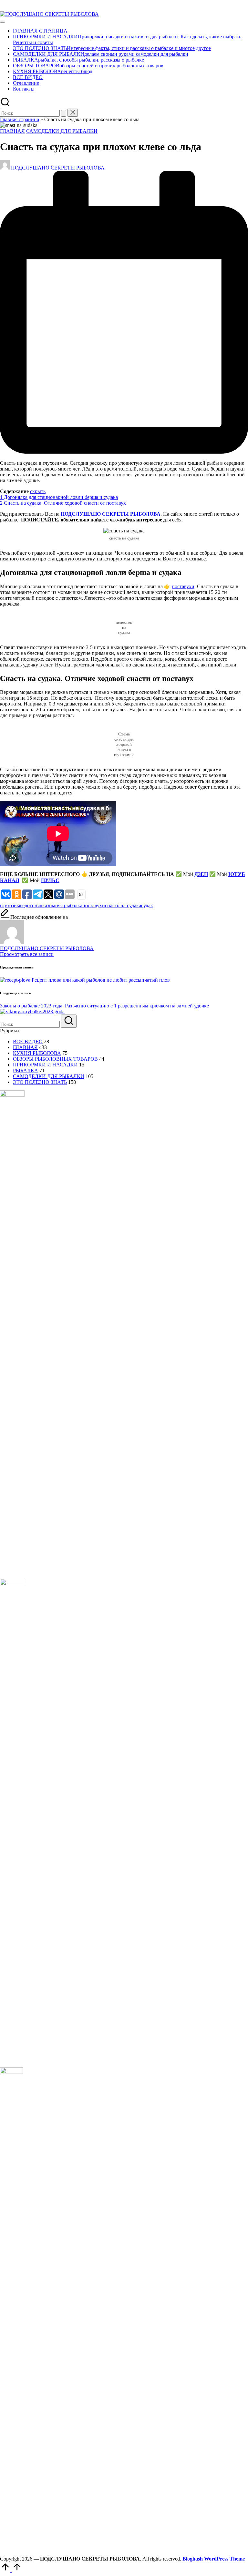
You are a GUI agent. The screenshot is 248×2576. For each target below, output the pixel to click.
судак (147, 905)
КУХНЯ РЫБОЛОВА (37, 1053)
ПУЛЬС (50, 880)
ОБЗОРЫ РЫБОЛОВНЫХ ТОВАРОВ (55, 1059)
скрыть (38, 491)
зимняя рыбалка (65, 905)
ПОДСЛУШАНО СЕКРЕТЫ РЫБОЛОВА (111, 514)
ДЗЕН (201, 874)
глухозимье (12, 905)
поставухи (183, 586)
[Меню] (3, 22)
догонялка (36, 905)
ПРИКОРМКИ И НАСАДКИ (45, 1065)
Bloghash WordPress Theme (214, 2559)
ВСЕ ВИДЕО (28, 1041)
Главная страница (20, 119)
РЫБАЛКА (26, 1070)
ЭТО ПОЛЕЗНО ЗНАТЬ (40, 1082)
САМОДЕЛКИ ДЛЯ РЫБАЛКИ (62, 131)
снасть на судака (123, 905)
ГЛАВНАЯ (12, 131)
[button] (64, 113)
